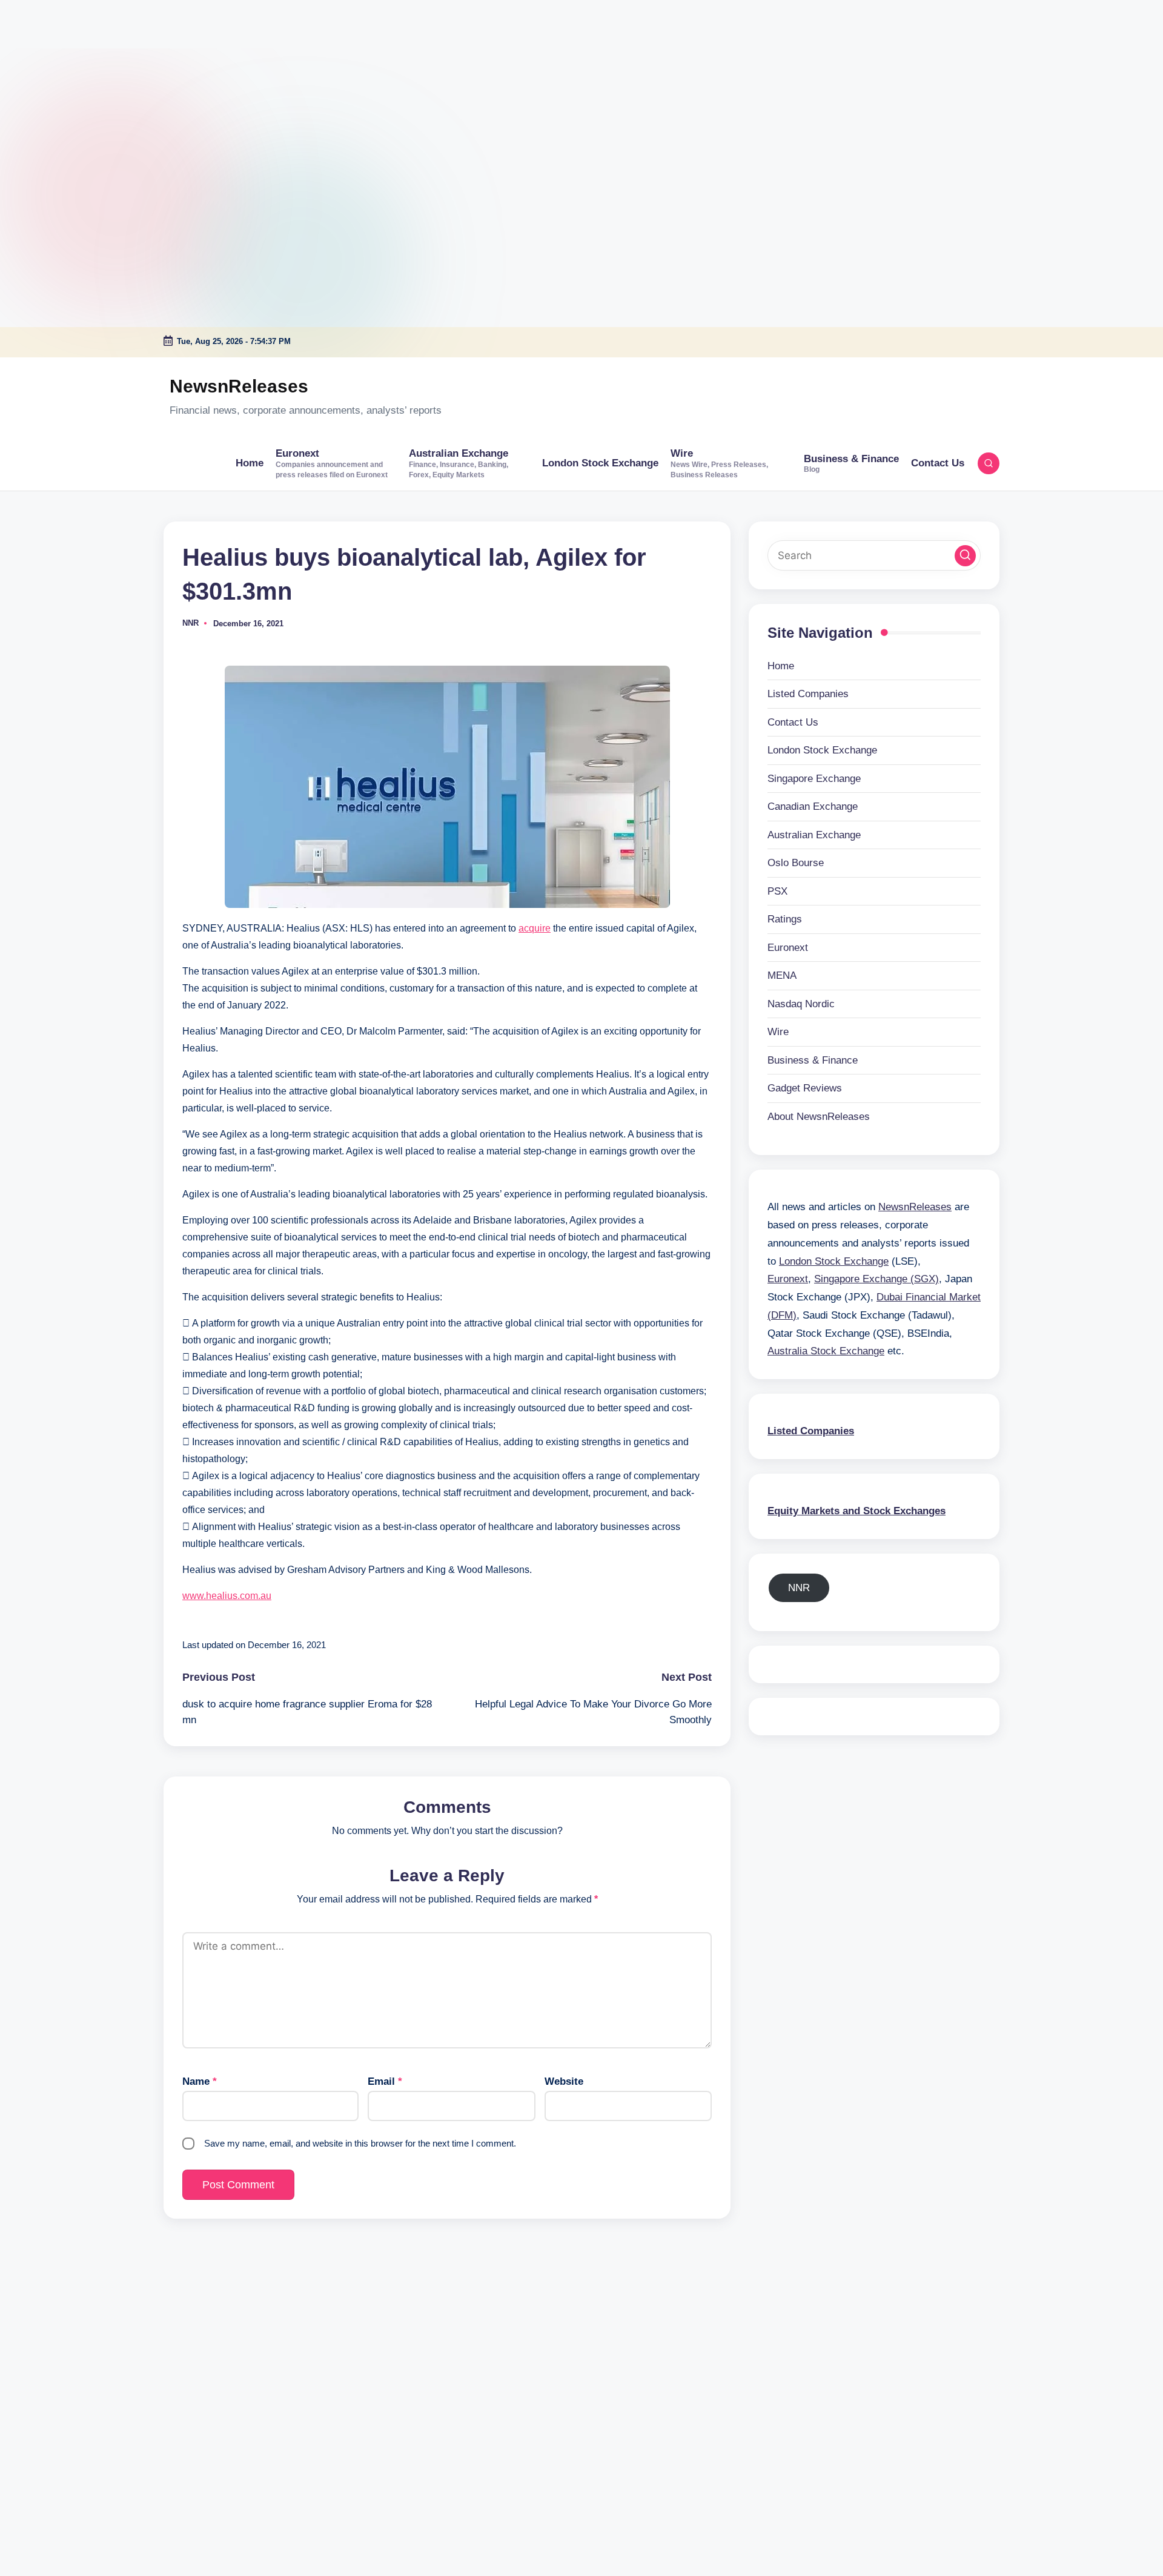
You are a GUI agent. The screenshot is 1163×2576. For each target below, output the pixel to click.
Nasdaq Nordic (801, 1003)
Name (200, 2081)
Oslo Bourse (796, 863)
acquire (535, 928)
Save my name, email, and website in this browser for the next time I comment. (360, 2143)
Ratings (785, 919)
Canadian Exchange (813, 806)
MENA (782, 975)
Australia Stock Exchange (826, 1351)
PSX (777, 891)
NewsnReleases (239, 386)
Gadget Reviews (805, 1088)
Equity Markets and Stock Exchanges (857, 1510)
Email (385, 2081)
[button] (965, 555)
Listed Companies (808, 694)
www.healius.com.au (227, 1596)
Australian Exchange (814, 834)
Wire (778, 1032)
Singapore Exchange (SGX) (876, 1279)
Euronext (788, 947)
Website (564, 2081)
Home (781, 665)
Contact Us (793, 722)
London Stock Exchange (822, 750)
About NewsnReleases (819, 1116)
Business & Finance (813, 1060)
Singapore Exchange (814, 778)
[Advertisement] (76, 76)
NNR (799, 1587)
